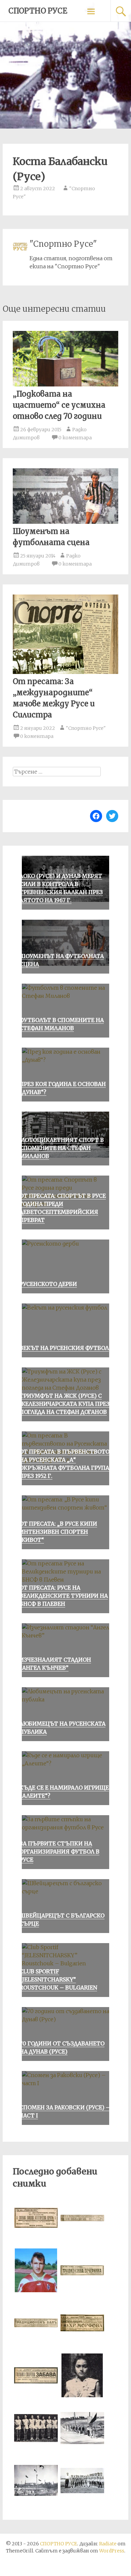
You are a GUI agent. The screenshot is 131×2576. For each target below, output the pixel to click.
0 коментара (75, 438)
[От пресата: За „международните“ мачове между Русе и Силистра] (65, 672)
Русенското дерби (48, 1284)
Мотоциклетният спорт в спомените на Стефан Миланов (62, 1148)
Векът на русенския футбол (64, 1348)
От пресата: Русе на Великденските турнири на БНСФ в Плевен (64, 1596)
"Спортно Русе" (86, 728)
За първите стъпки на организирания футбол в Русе (59, 1852)
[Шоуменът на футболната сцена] (65, 522)
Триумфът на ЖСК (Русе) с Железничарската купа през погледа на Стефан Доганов (64, 1404)
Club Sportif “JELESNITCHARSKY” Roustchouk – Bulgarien (58, 1979)
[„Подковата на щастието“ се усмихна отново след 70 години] (65, 384)
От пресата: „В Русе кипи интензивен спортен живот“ (58, 1532)
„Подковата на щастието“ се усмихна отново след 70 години (59, 405)
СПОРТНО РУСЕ (38, 11)
